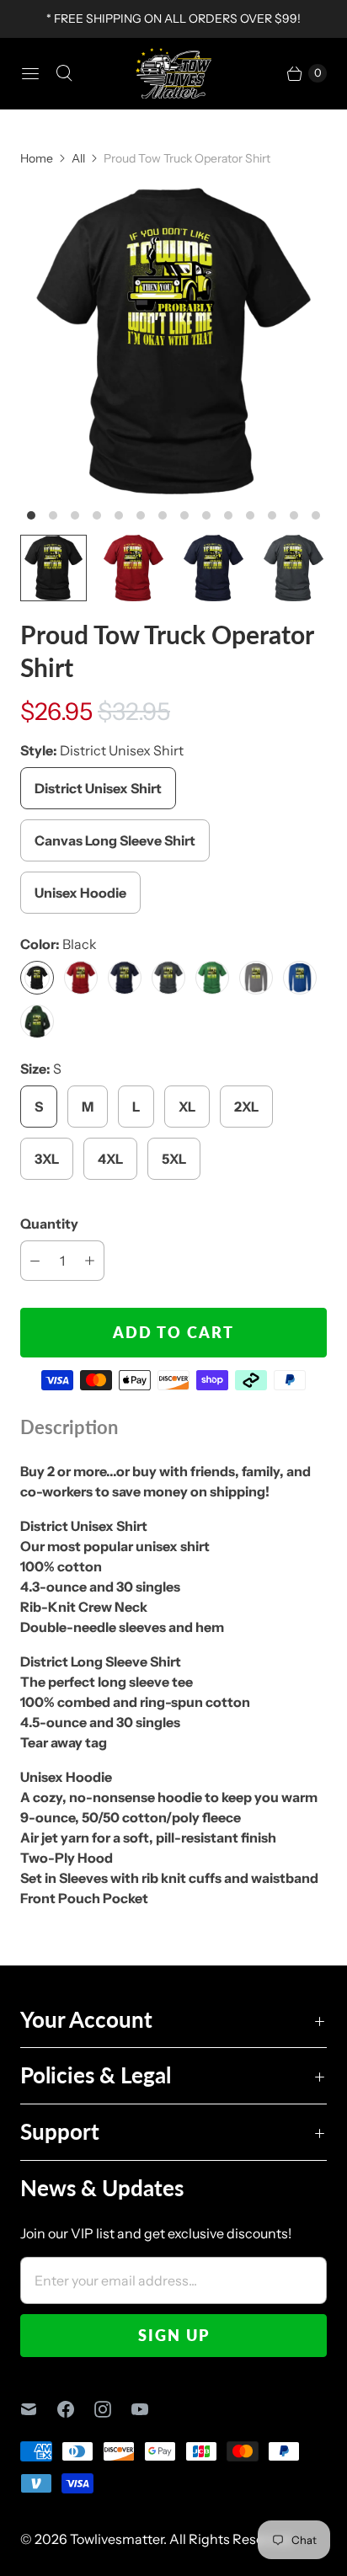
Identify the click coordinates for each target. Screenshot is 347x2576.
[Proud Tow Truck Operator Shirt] (173, 341)
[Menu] (30, 73)
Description (69, 1427)
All (78, 158)
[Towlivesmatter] (173, 73)
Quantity (49, 1224)
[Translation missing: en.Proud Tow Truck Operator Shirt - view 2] (133, 568)
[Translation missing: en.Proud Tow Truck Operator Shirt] (53, 568)
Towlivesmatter (117, 2539)
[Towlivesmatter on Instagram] (113, 2409)
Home (37, 158)
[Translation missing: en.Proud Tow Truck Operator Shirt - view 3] (214, 568)
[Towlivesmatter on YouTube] (150, 2409)
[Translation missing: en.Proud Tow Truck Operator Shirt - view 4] (294, 568)
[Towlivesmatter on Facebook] (76, 2409)
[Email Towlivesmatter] (39, 2409)
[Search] (64, 73)
